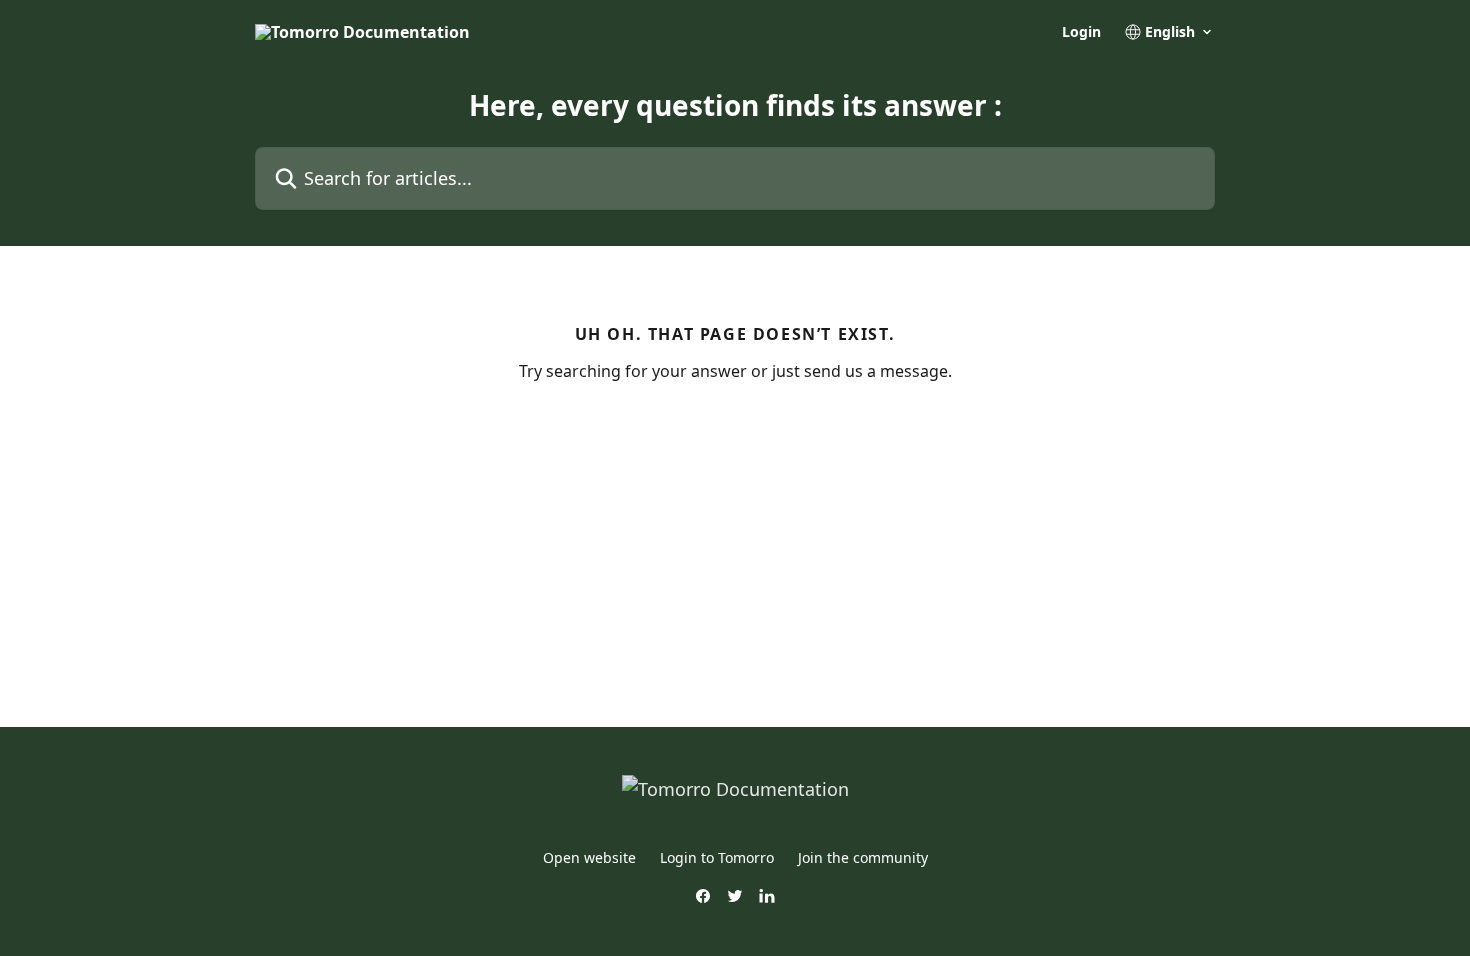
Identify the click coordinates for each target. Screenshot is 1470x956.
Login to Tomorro (717, 857)
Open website (589, 857)
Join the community (863, 857)
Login (1081, 32)
